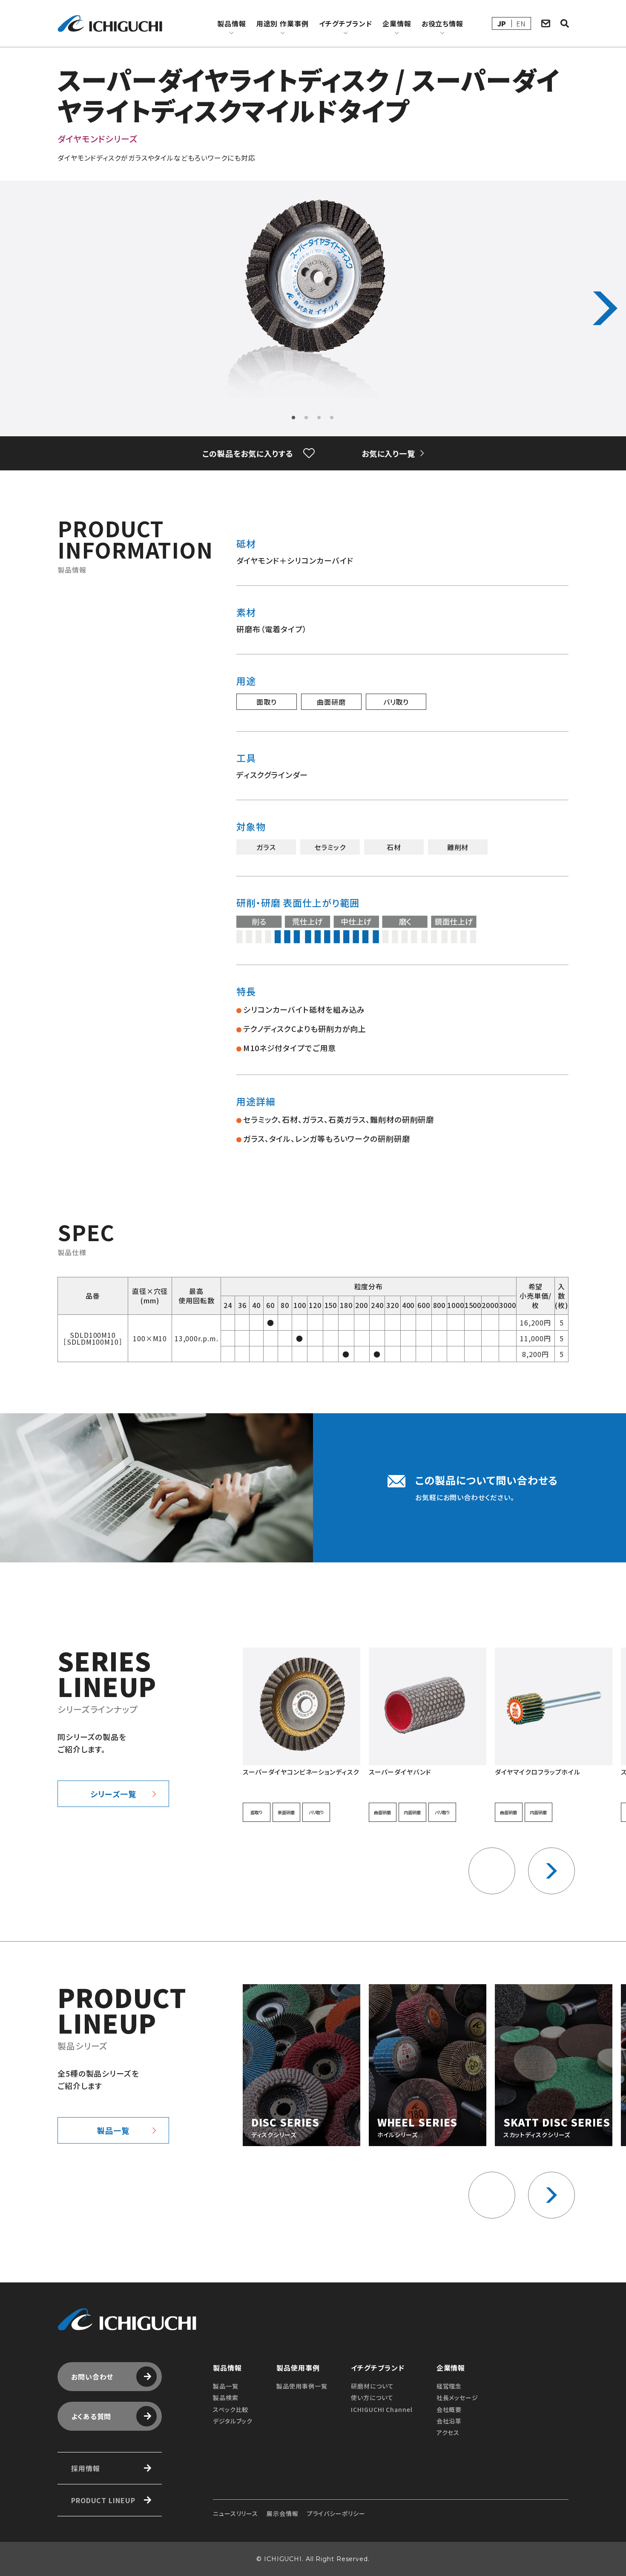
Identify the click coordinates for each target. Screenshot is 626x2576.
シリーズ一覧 (113, 1794)
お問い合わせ (92, 2377)
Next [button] (605, 308)
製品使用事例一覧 (302, 2386)
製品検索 (226, 2397)
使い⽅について (372, 2397)
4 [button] (332, 418)
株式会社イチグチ (110, 23)
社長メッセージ (457, 2397)
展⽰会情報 (282, 2513)
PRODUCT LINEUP (103, 2500)
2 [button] (307, 418)
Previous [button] (21, 308)
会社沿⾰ (449, 2421)
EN (521, 23)
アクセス (448, 2432)
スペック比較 (231, 2409)
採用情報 (86, 2468)
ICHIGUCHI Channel (382, 2409)
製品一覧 (113, 2130)
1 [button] (294, 418)
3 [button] (319, 418)
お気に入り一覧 (388, 453)
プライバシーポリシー (336, 2513)
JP (502, 23)
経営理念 (449, 2386)
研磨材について (372, 2386)
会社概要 (449, 2409)
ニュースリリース (235, 2513)
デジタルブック (233, 2421)
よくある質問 (91, 2416)
